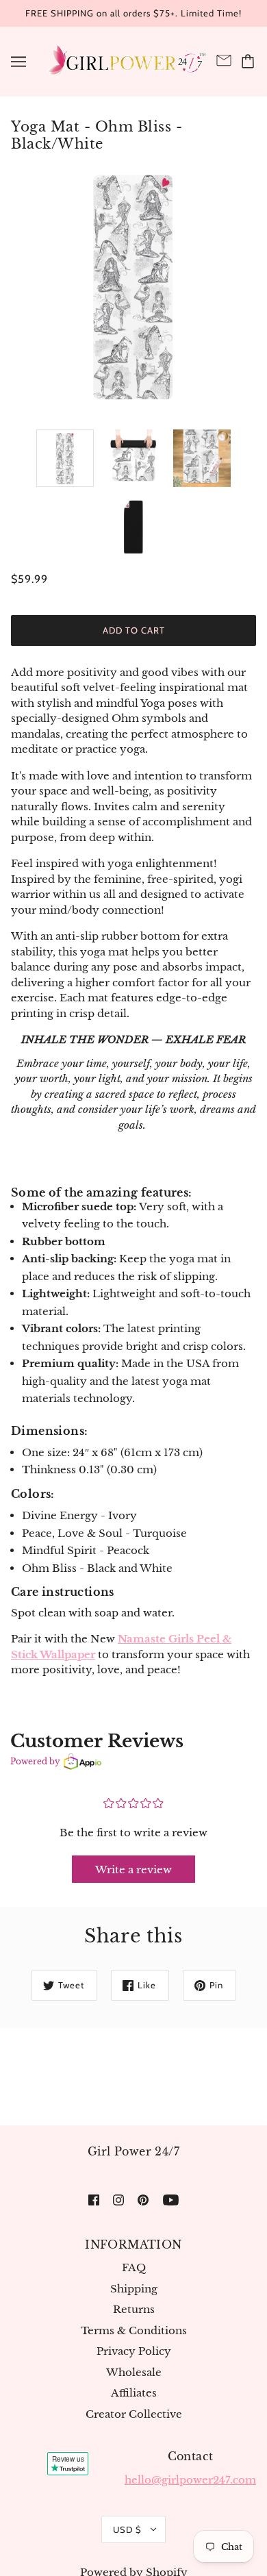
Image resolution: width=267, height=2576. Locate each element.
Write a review (133, 1870)
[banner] (125, 60)
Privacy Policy (134, 2351)
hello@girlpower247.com (190, 2480)
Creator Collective (134, 2414)
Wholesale (134, 2372)
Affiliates (134, 2393)
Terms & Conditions (134, 2330)
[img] (94, 2200)
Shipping (134, 2289)
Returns (134, 2309)
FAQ (134, 2267)
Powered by (35, 1761)
